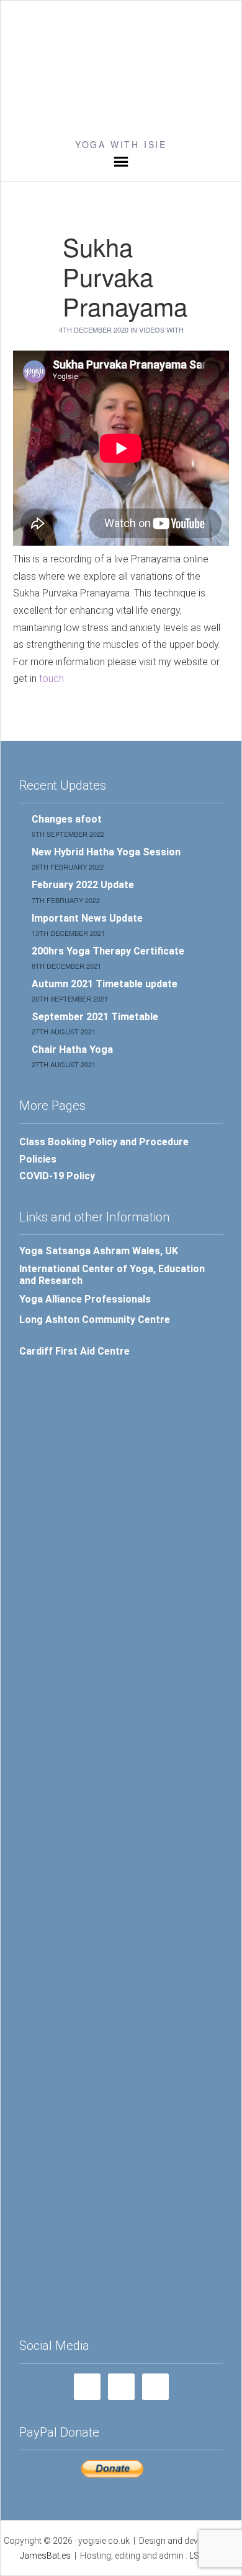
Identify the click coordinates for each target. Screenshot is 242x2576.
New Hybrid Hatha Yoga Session (106, 852)
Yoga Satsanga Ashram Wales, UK (99, 1251)
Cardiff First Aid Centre (74, 1351)
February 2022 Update (83, 885)
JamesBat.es (45, 2556)
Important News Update (87, 918)
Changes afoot (67, 819)
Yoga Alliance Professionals (85, 1299)
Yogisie (121, 69)
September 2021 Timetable (95, 1017)
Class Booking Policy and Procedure (104, 1142)
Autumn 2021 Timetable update (105, 984)
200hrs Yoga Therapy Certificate (108, 951)
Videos (152, 330)
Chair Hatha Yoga (72, 1050)
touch (50, 679)
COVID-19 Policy (57, 1176)
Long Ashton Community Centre (95, 1320)
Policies (38, 1159)
